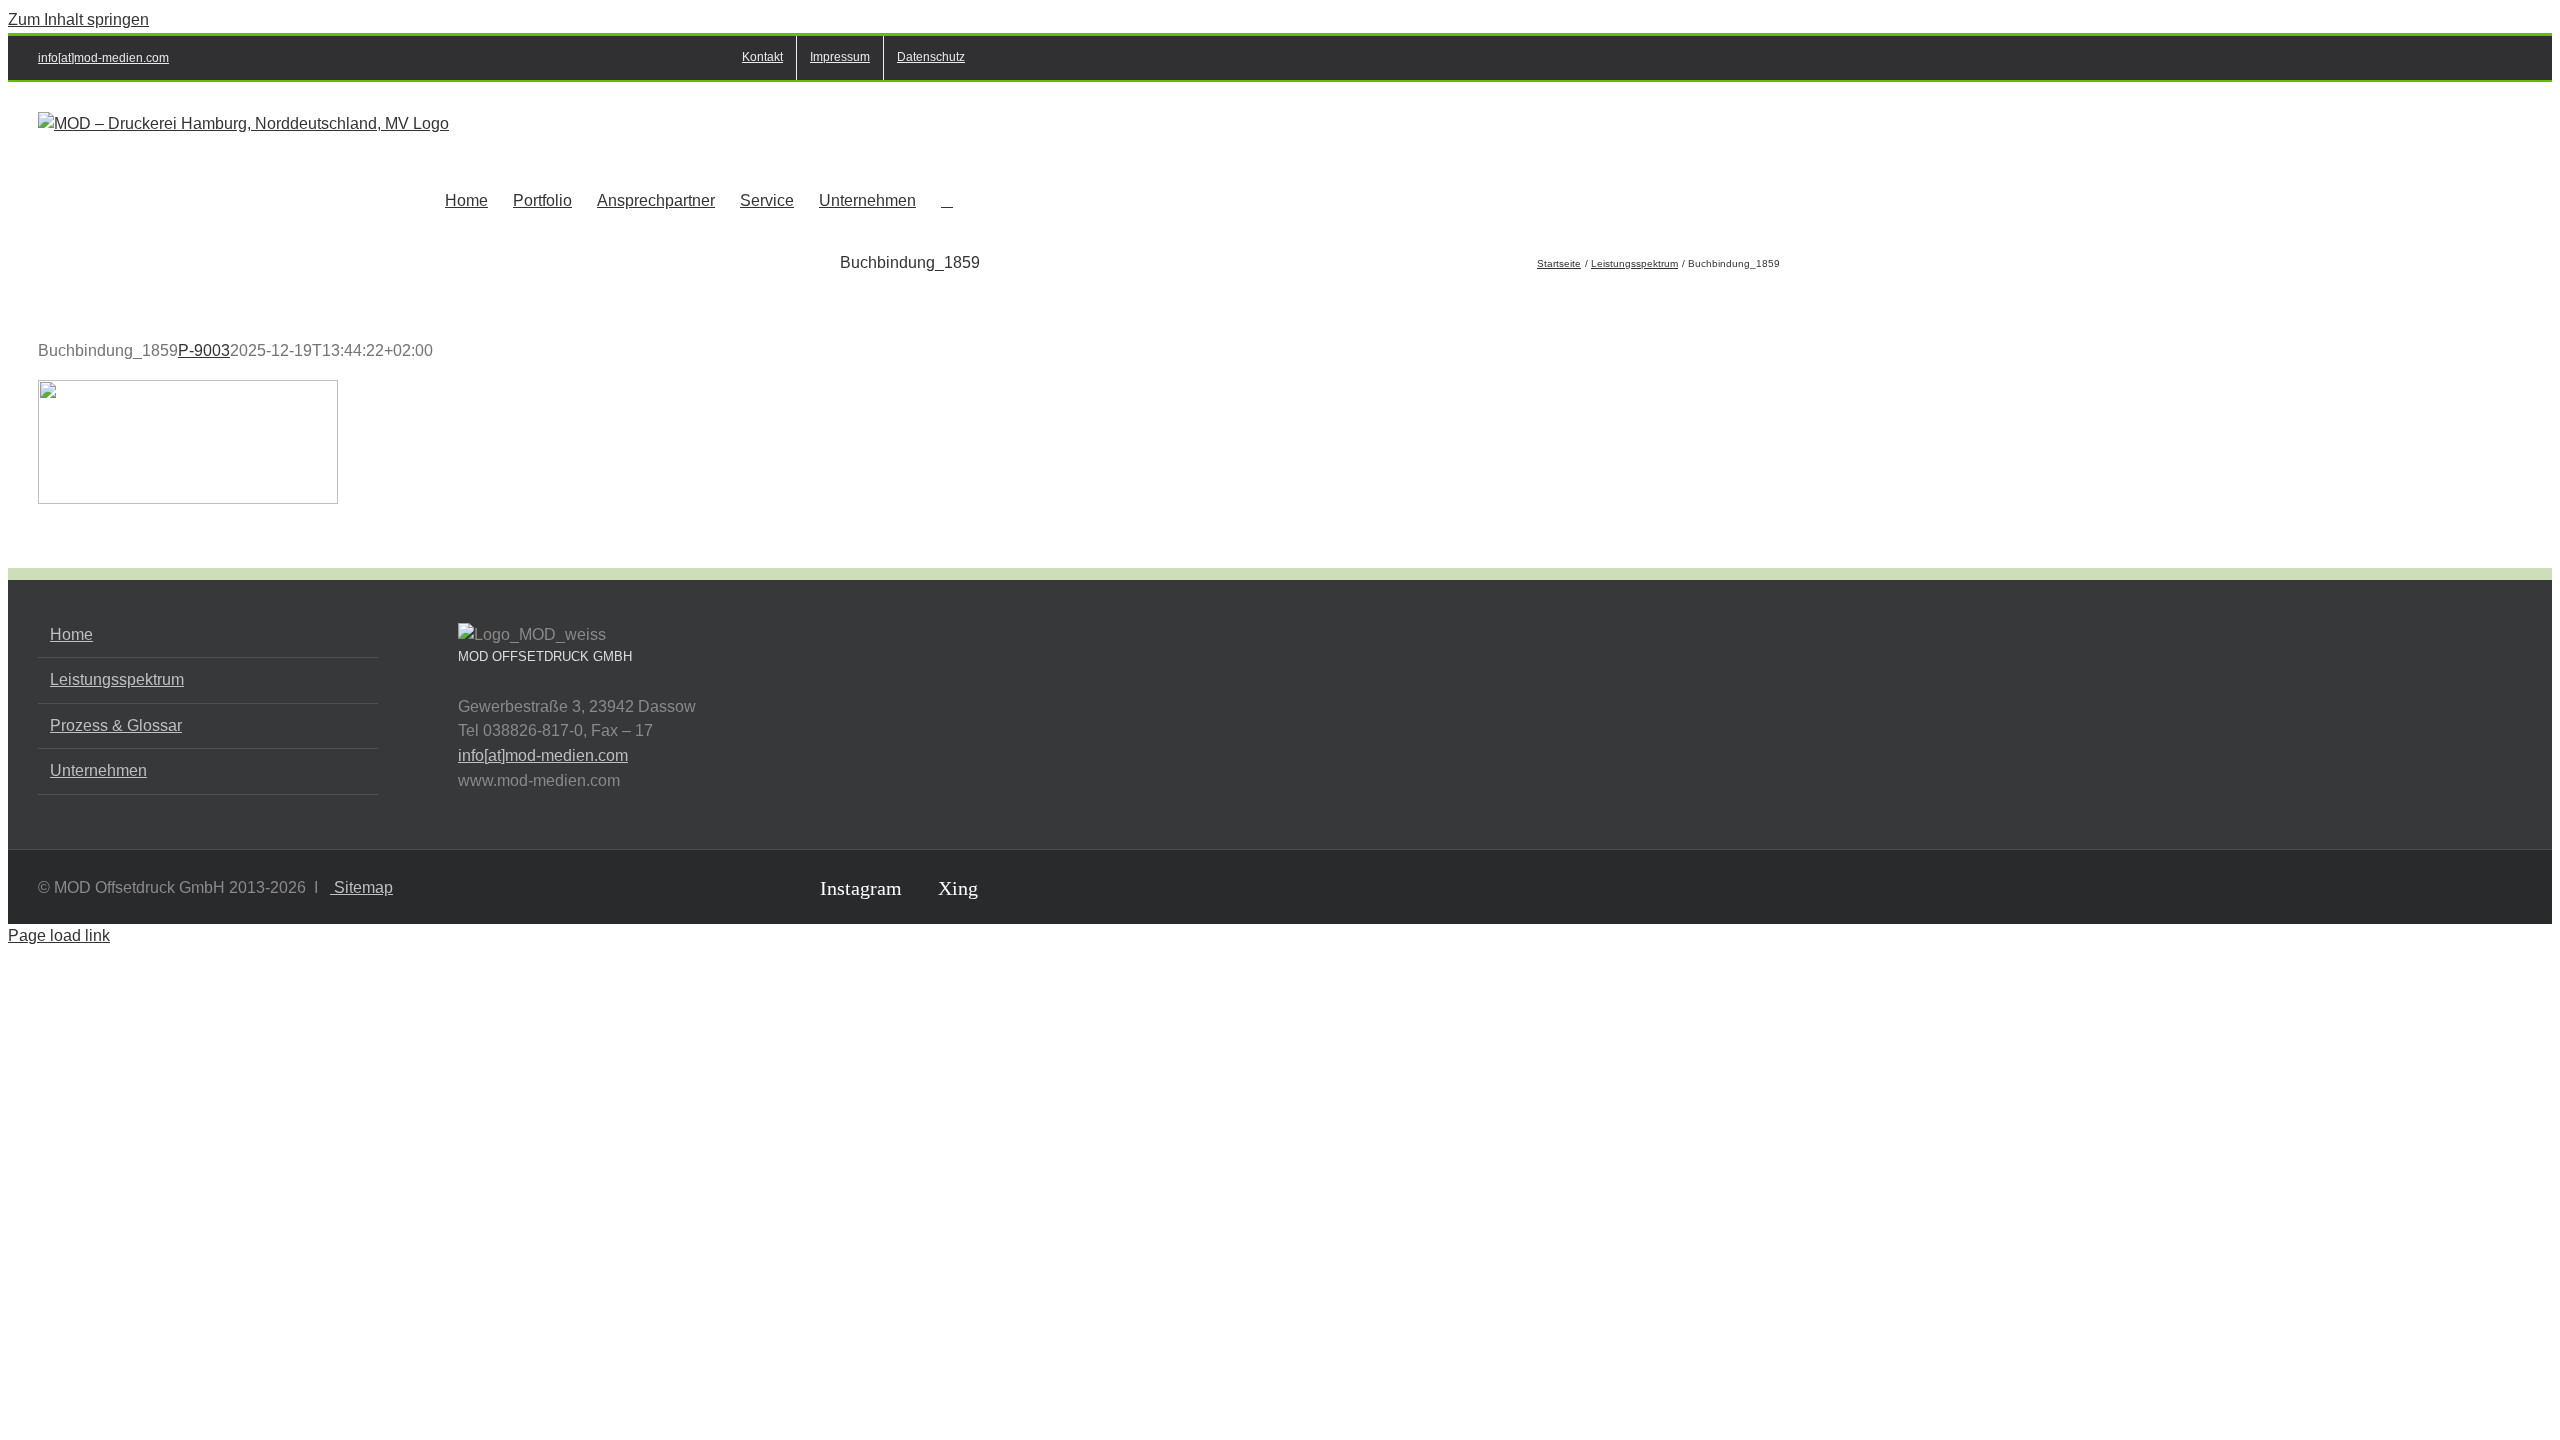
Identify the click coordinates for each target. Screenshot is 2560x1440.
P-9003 (204, 350)
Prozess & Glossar (116, 725)
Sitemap (361, 887)
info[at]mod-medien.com (103, 58)
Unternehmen (98, 770)
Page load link (59, 935)
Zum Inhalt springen (78, 19)
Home (71, 634)
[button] (947, 199)
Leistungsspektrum (117, 679)
